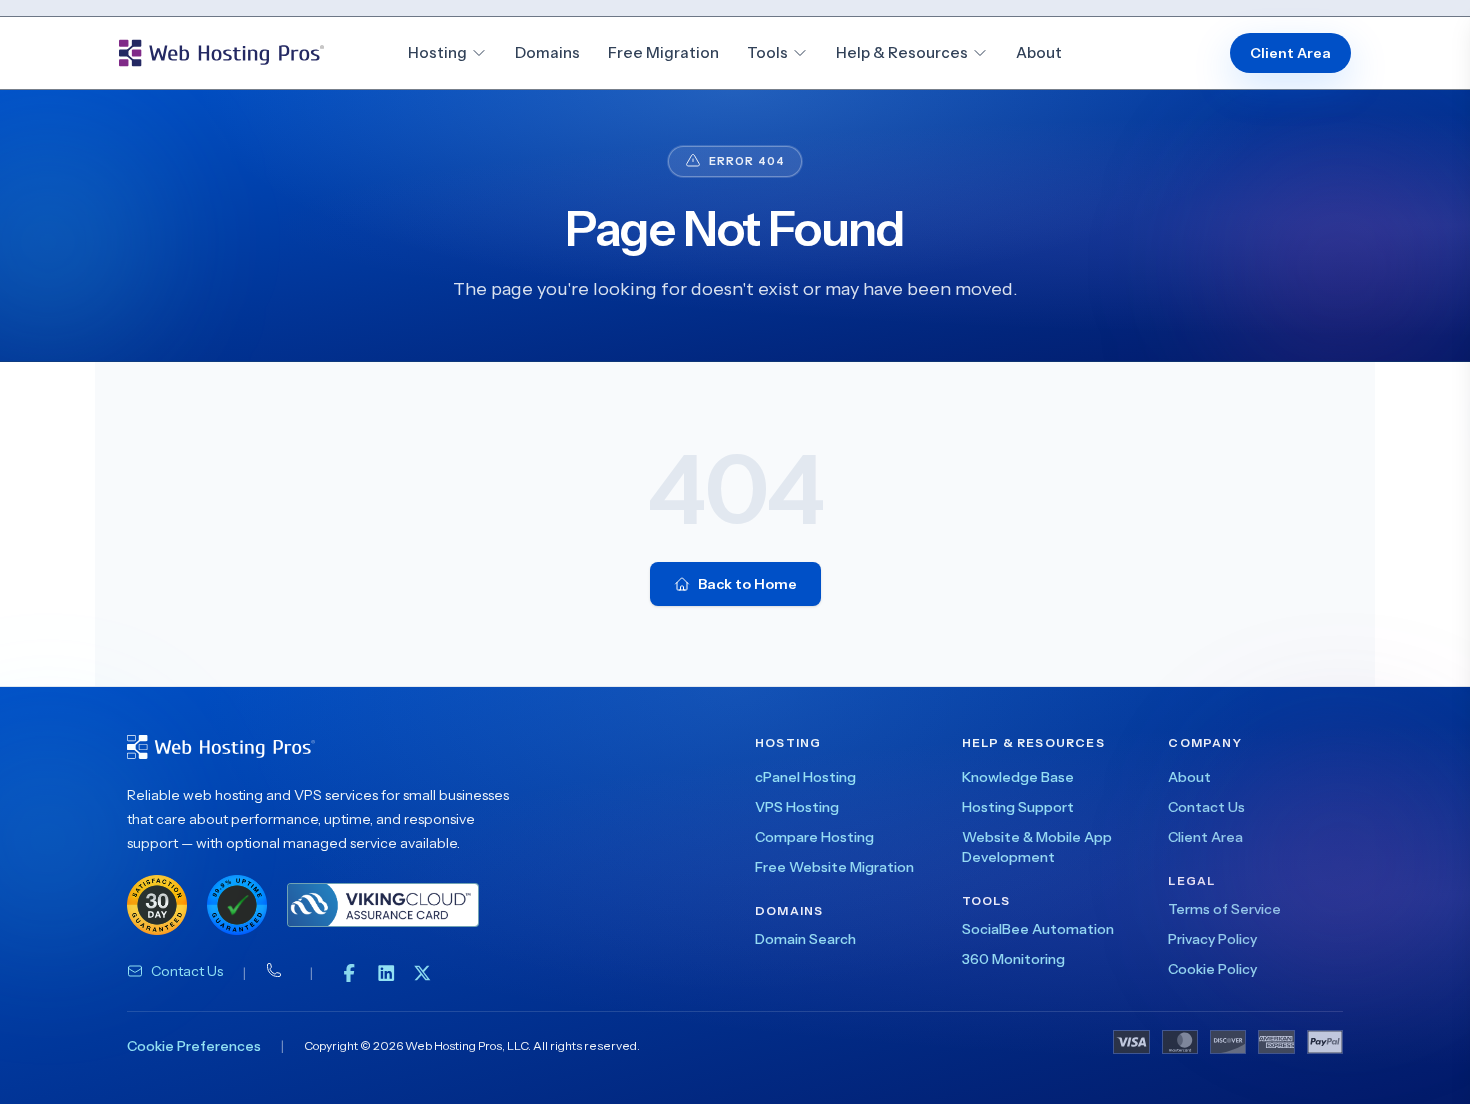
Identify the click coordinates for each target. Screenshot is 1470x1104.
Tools (767, 52)
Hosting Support (1018, 807)
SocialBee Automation (1038, 929)
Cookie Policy (1212, 969)
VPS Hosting (797, 807)
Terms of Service (1224, 909)
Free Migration (663, 52)
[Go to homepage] (221, 53)
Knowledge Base (1018, 777)
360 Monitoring (1013, 959)
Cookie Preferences (194, 1046)
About (1039, 52)
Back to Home (747, 584)
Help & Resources (902, 52)
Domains (547, 52)
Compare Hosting (814, 837)
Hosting (437, 52)
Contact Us (187, 971)
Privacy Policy (1212, 939)
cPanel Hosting (805, 777)
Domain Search (805, 939)
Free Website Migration (834, 867)
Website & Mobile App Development (1037, 847)
